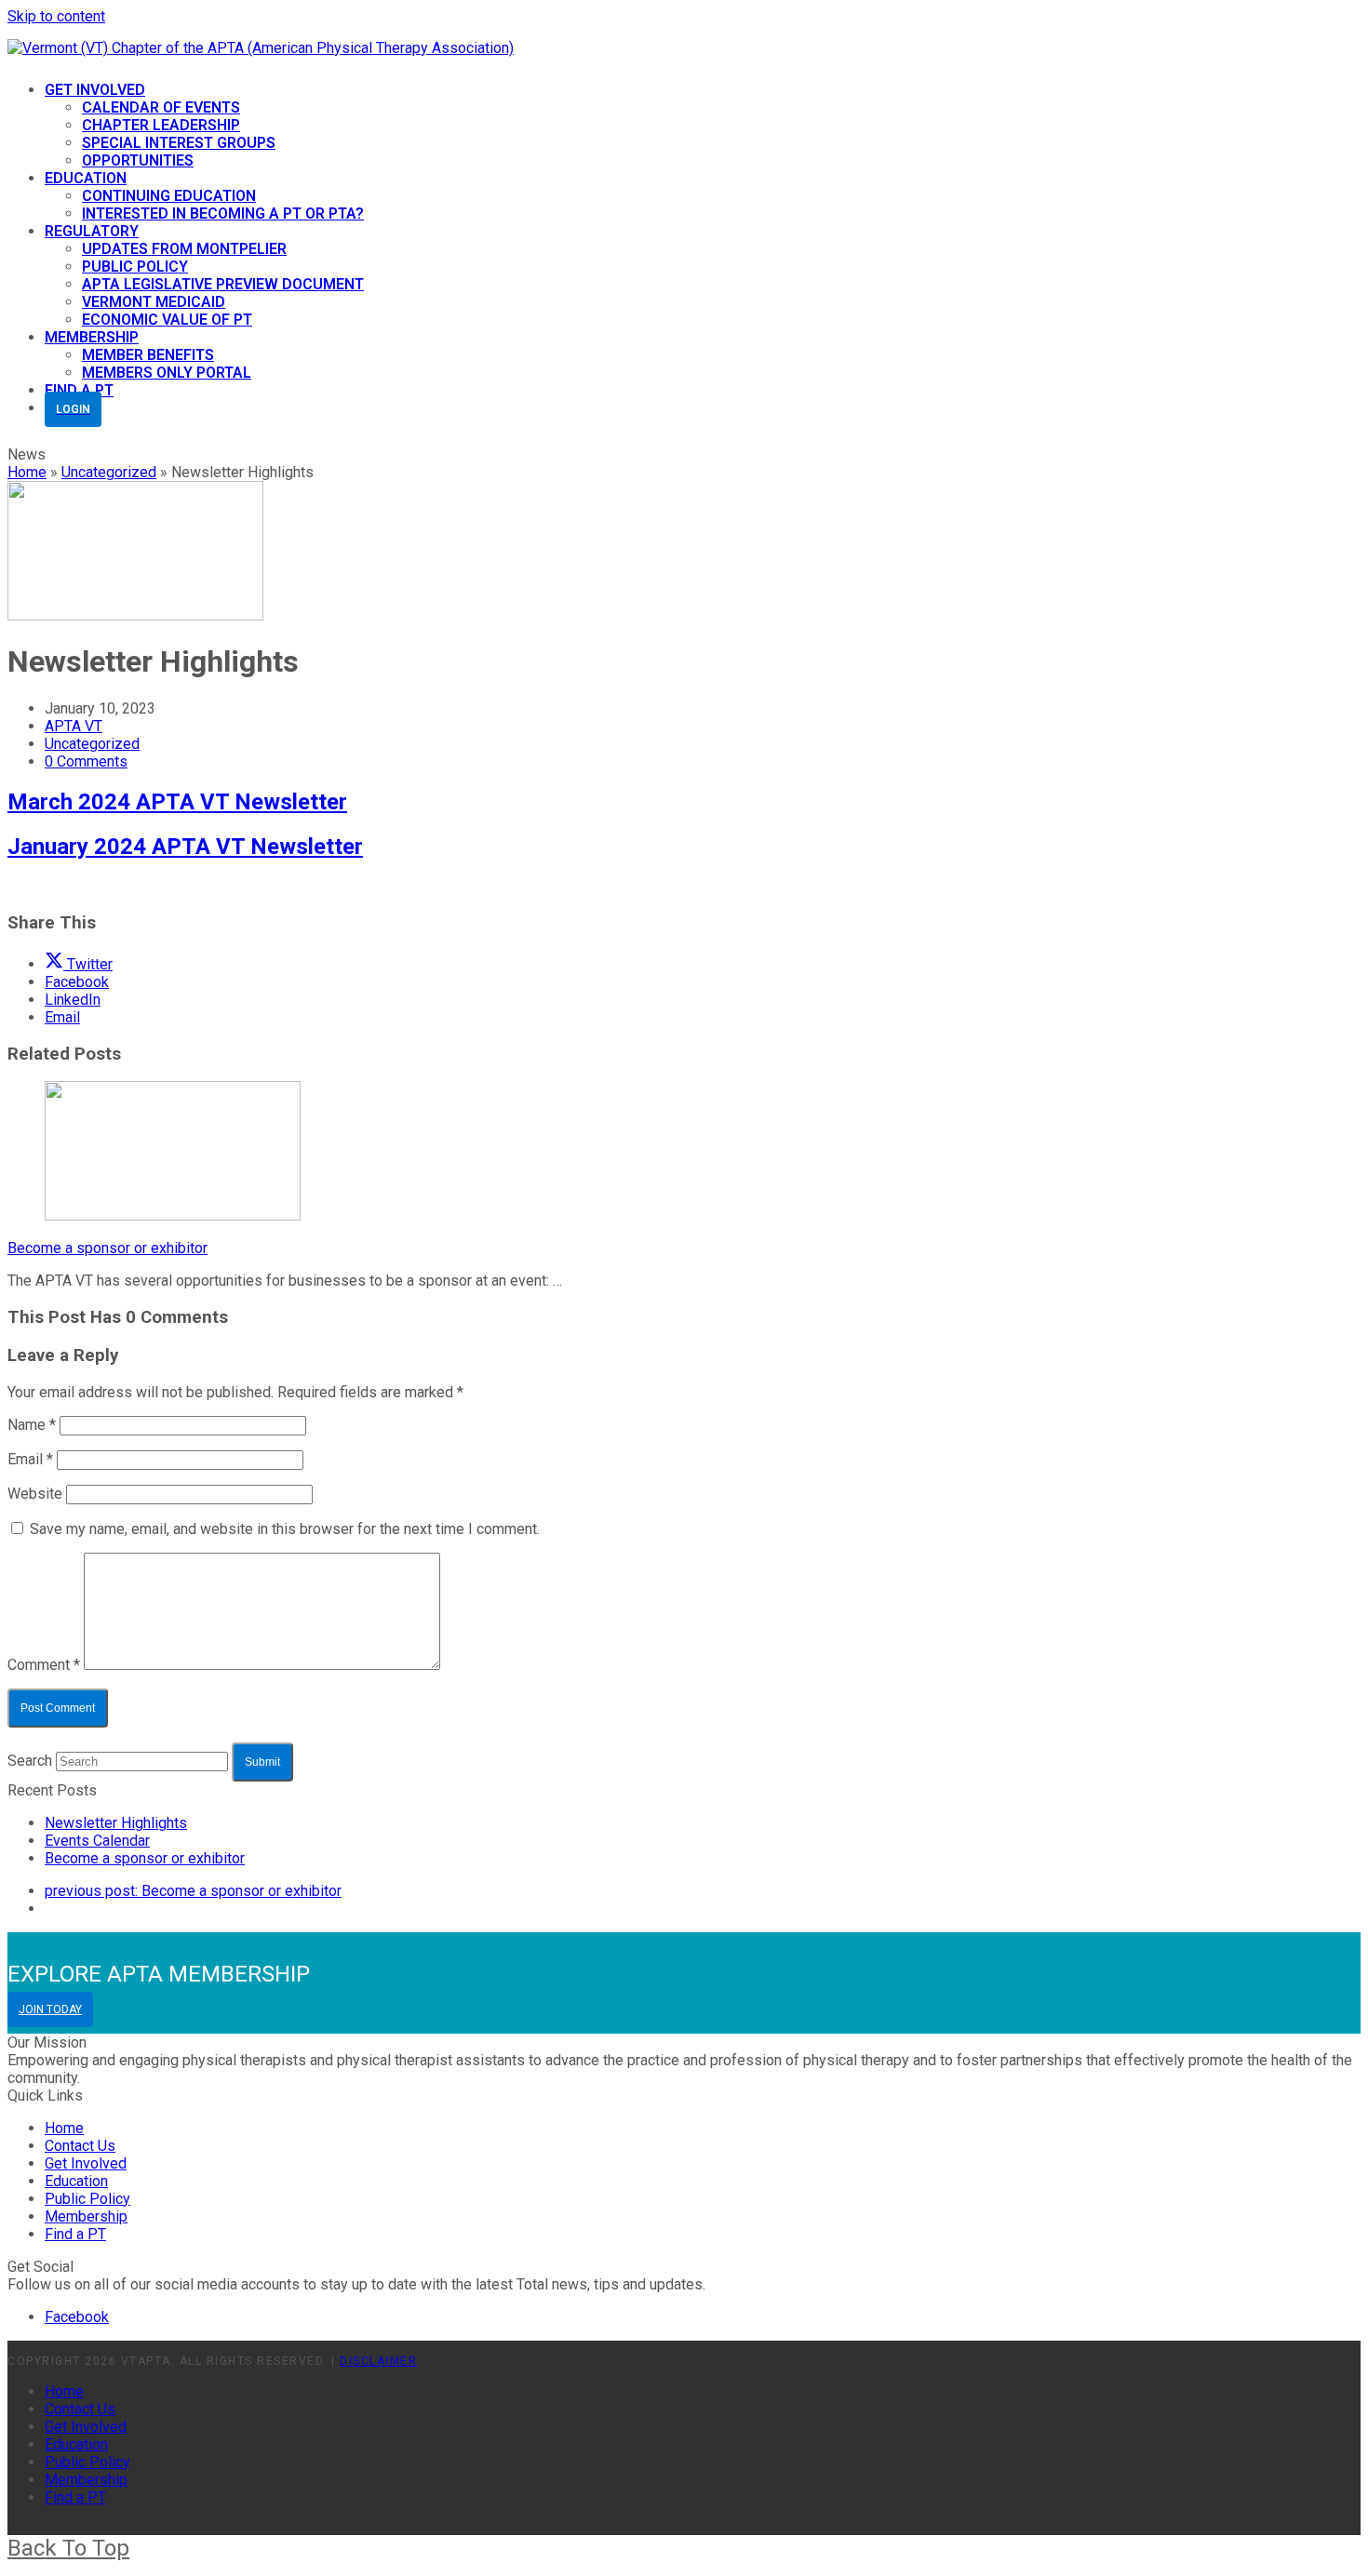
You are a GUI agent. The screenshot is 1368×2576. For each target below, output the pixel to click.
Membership (86, 2216)
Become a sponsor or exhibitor (107, 1248)
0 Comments (86, 761)
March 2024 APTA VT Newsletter (177, 802)
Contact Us (80, 2146)
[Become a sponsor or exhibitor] (173, 1215)
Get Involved (86, 2163)
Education (76, 2181)
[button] (79, 964)
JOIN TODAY (50, 2009)
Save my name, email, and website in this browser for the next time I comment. (285, 1529)
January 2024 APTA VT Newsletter (185, 847)
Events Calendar (97, 1841)
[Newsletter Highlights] (135, 615)
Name (32, 1425)
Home (64, 2128)
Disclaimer (378, 2361)
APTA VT (74, 726)
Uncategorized (92, 744)
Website (35, 1494)
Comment (44, 1665)
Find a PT (75, 2234)
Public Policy (87, 2199)
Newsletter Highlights (116, 1823)
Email (30, 1459)
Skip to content (56, 16)
